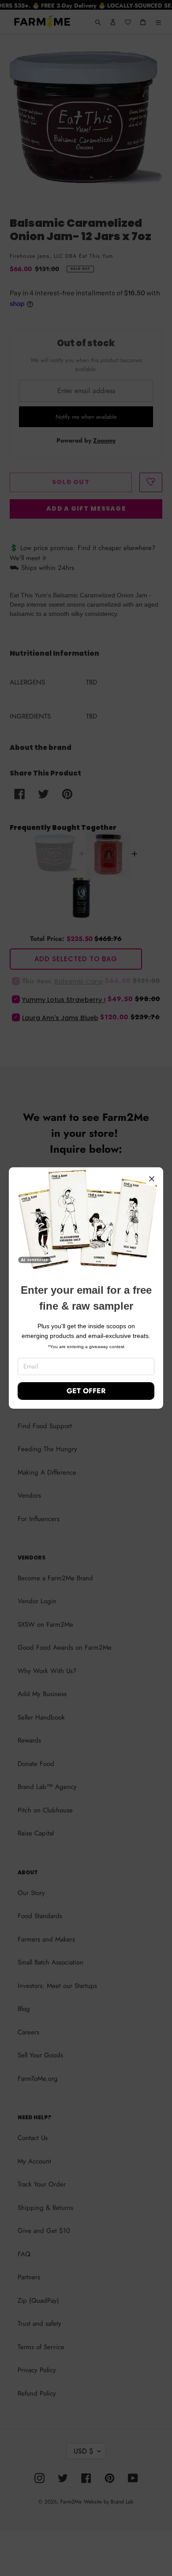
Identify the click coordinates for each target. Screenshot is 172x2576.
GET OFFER (86, 1391)
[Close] (152, 1179)
